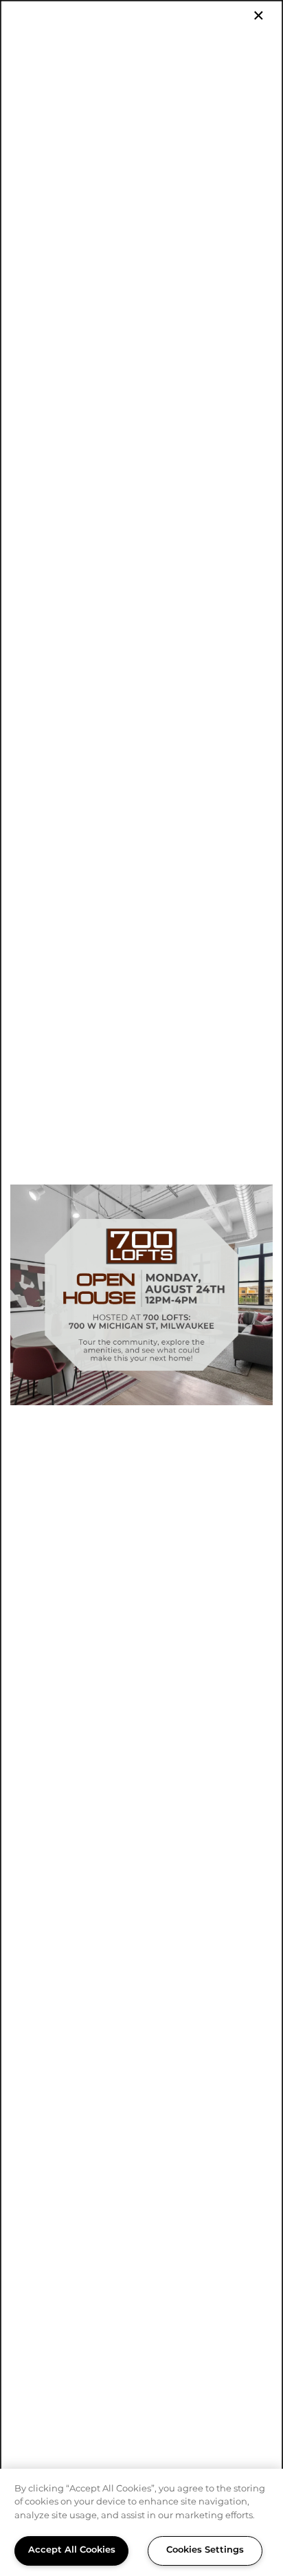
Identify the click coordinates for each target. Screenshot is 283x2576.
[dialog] (141, 1288)
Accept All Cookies (72, 2550)
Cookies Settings (205, 2550)
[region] (141, 2522)
